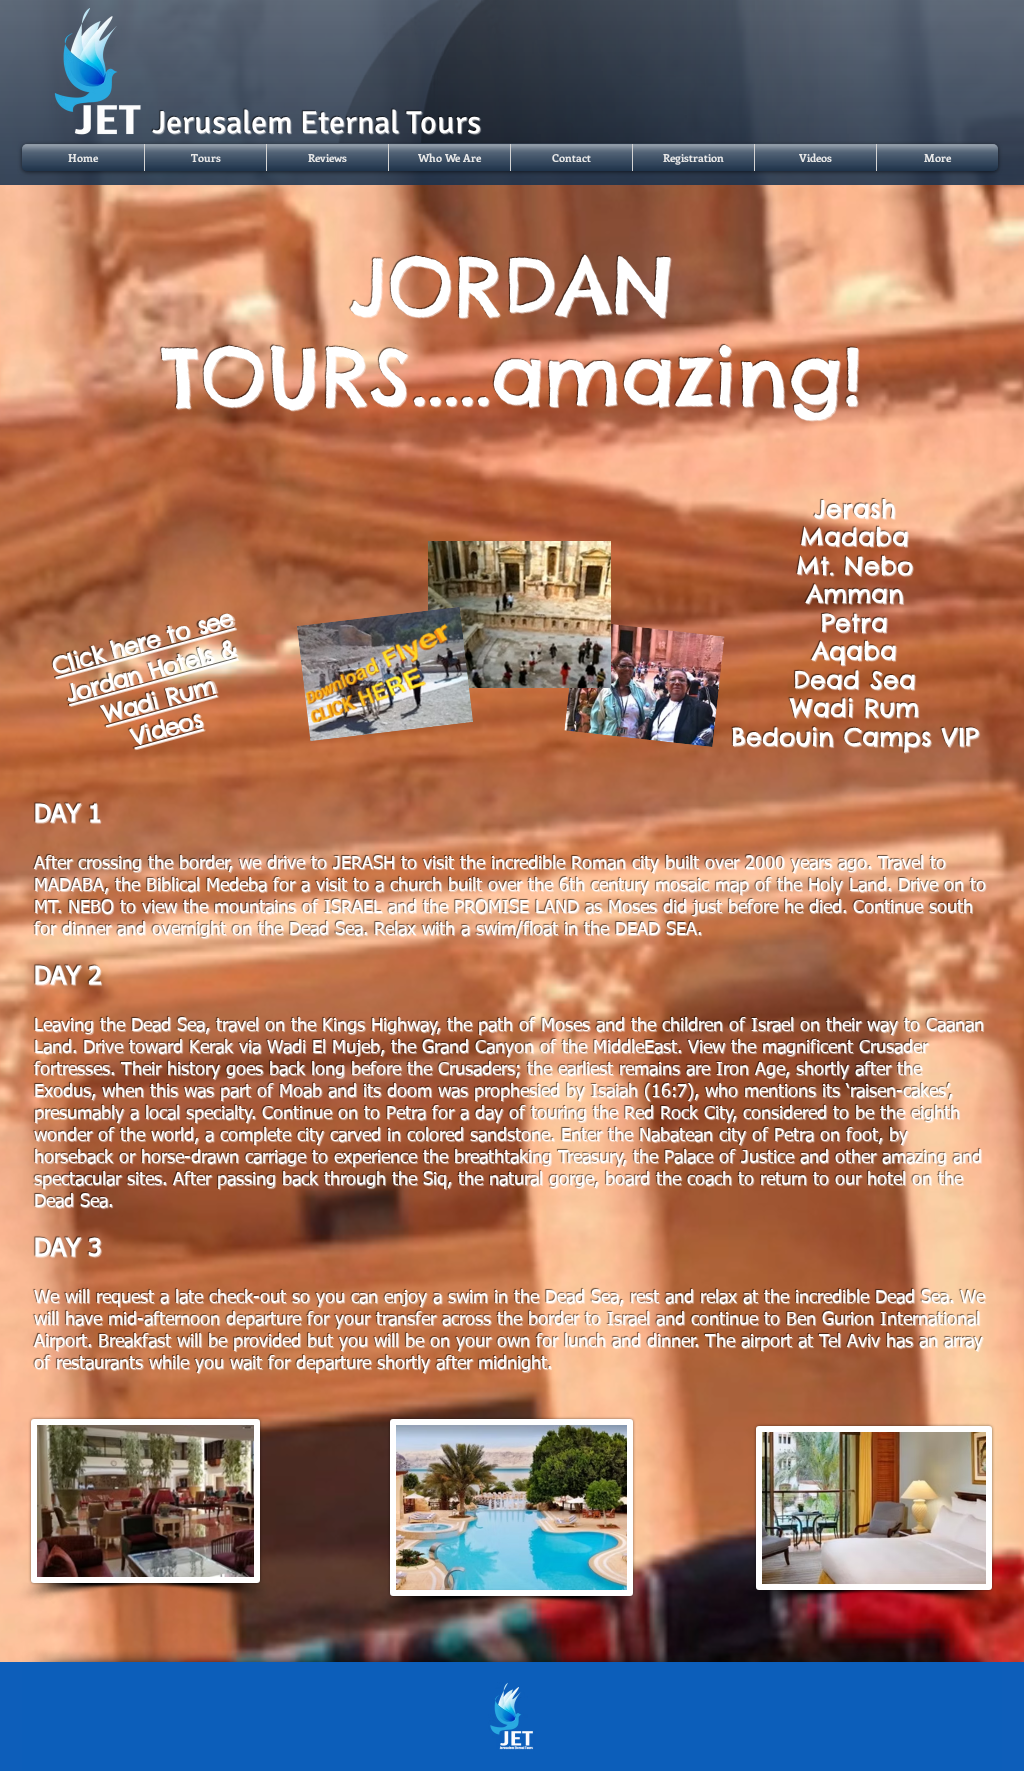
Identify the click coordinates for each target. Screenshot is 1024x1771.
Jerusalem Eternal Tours (316, 122)
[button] (205, 157)
